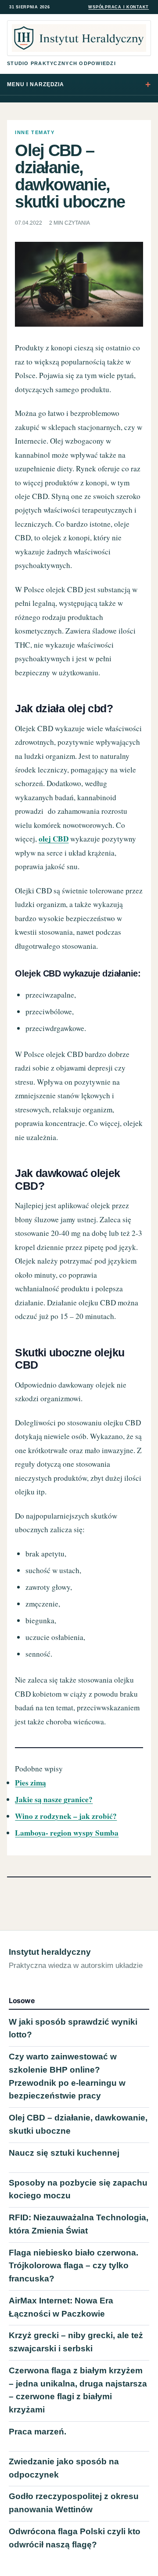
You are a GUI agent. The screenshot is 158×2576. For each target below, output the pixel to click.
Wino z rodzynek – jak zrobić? (66, 1816)
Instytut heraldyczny (50, 1952)
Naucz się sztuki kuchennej (64, 2153)
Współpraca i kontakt (118, 7)
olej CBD (54, 839)
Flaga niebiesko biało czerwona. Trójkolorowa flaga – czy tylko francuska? (74, 2266)
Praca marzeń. (38, 2432)
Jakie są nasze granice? (54, 1799)
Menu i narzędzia (36, 84)
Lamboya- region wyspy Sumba (67, 1833)
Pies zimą (31, 1783)
